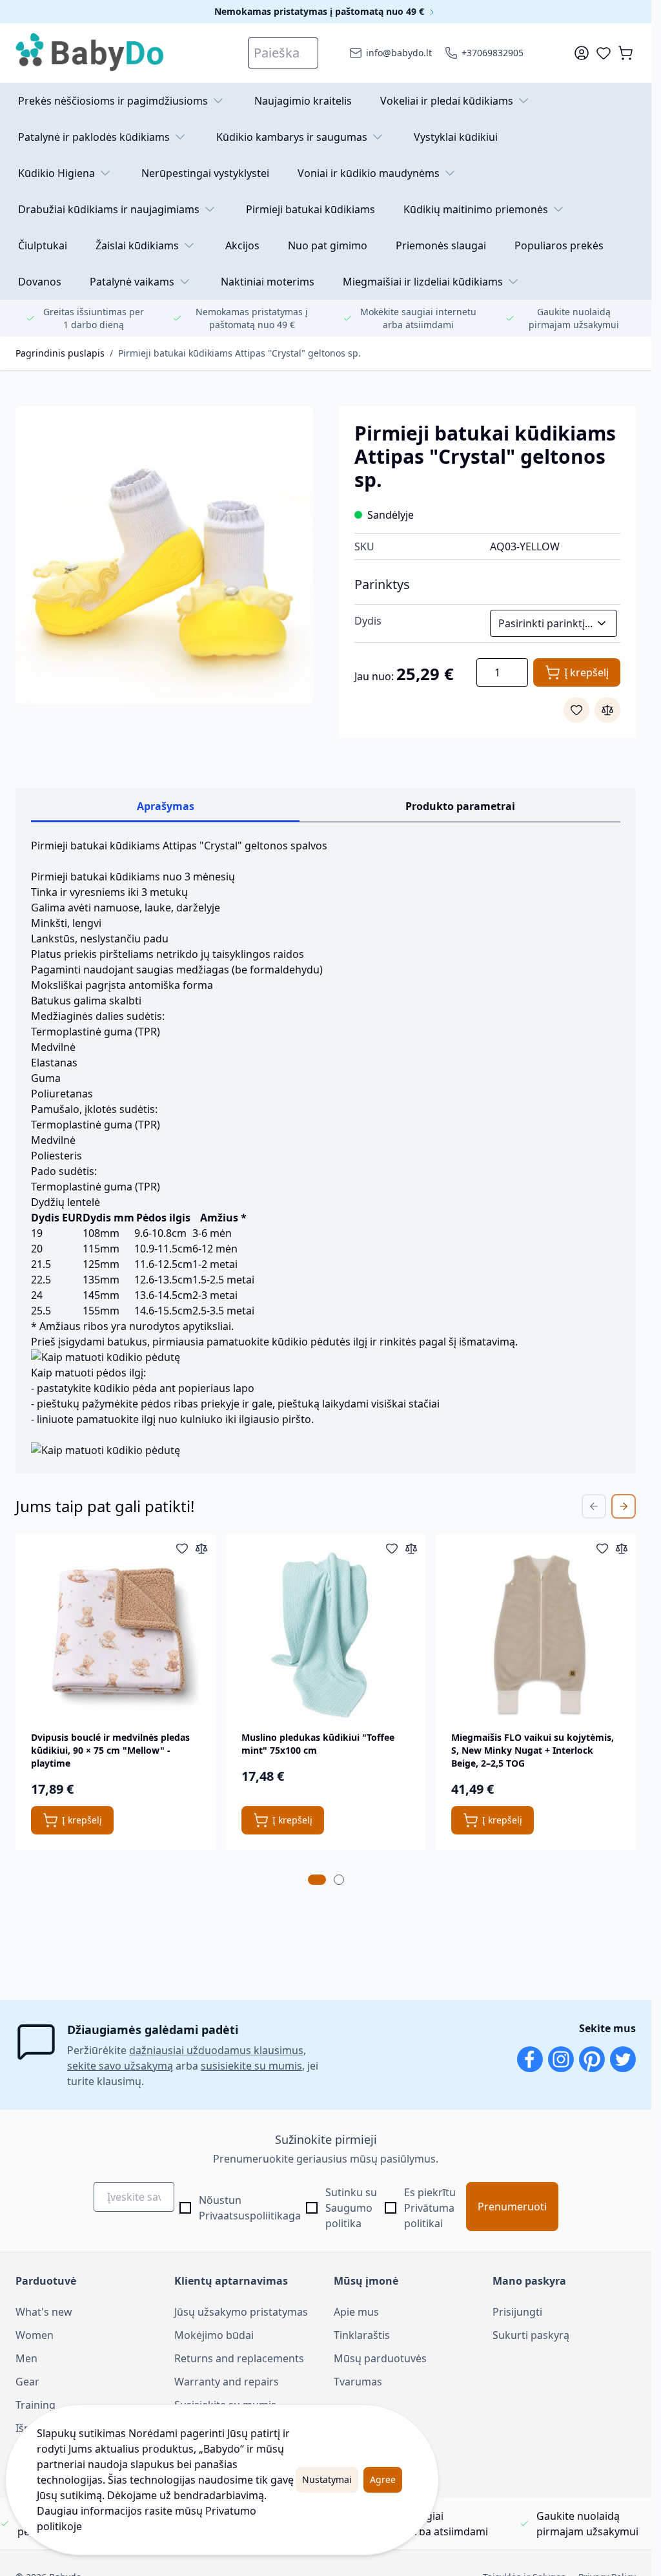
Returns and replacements (239, 2358)
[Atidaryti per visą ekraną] (164, 555)
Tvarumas (358, 2382)
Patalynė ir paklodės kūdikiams (94, 137)
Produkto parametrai (460, 806)
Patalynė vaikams (132, 282)
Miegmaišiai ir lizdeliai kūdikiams (423, 282)
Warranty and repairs (227, 2382)
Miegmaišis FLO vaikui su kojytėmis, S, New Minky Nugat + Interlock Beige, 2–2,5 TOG (533, 1750)
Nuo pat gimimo (328, 245)
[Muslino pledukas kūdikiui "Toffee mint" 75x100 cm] (326, 1634)
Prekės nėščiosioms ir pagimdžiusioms (113, 101)
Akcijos (242, 245)
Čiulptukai (43, 245)
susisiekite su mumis (251, 2066)
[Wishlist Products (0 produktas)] (604, 53)
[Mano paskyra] (582, 53)
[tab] (317, 1880)
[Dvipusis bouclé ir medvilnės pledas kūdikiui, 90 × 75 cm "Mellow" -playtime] (116, 1634)
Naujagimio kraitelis (303, 101)
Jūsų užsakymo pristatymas (241, 2312)
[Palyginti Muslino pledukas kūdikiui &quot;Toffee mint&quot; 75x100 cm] (411, 1548)
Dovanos (40, 282)
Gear (27, 2382)
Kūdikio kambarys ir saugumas (292, 137)
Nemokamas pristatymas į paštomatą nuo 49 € (320, 11)
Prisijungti (517, 2312)
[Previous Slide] (594, 1506)
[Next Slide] (624, 1506)
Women (35, 2335)
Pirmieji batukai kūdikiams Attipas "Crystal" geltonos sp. (239, 353)
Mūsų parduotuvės (380, 2358)
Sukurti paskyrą (531, 2335)
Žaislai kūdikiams (137, 245)
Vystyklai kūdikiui (456, 137)
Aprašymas (166, 806)
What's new (44, 2312)
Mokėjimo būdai (214, 2335)
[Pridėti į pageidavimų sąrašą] (576, 710)
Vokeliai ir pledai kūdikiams (447, 101)
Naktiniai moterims (268, 282)
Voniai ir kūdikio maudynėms (369, 173)
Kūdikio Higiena (56, 173)
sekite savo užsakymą (120, 2066)
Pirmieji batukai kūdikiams (310, 209)
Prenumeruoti (512, 2207)
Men (26, 2358)
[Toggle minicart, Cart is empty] (625, 53)
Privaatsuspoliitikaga (250, 2216)
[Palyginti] (607, 710)
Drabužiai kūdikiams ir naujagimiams (109, 209)
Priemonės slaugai (441, 245)
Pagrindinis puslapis (60, 353)
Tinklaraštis (362, 2335)
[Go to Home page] (90, 53)
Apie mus (356, 2312)
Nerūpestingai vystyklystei (205, 173)
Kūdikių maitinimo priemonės (476, 209)
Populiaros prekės (559, 245)
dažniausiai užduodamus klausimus (216, 2050)
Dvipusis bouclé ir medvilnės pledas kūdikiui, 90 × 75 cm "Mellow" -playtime (110, 1750)
